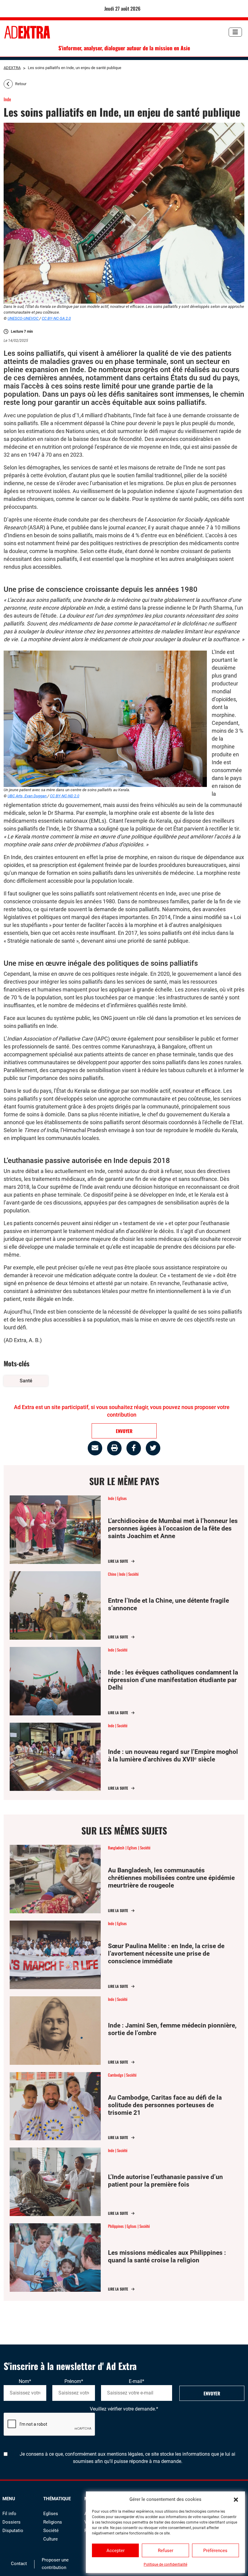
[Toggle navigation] (235, 32)
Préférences (215, 2551)
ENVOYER (124, 1431)
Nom (25, 2381)
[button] (236, 2499)
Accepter (116, 2551)
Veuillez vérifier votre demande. (124, 2409)
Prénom (74, 2381)
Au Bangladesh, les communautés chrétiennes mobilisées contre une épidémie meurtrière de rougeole (171, 1878)
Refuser (166, 2551)
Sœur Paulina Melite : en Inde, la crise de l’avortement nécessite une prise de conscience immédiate (166, 1954)
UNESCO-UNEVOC (23, 318)
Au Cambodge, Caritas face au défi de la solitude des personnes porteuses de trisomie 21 (165, 2105)
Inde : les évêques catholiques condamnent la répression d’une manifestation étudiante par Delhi (173, 1680)
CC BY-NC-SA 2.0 (56, 318)
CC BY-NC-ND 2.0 (65, 796)
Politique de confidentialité (165, 2564)
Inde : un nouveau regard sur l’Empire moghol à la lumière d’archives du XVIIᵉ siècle (173, 1756)
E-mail (137, 2381)
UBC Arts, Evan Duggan (28, 796)
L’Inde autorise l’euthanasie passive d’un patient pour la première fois (165, 2181)
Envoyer (212, 2393)
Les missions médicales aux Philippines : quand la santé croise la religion (167, 2256)
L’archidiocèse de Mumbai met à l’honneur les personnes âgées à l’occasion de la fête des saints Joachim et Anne (173, 1528)
